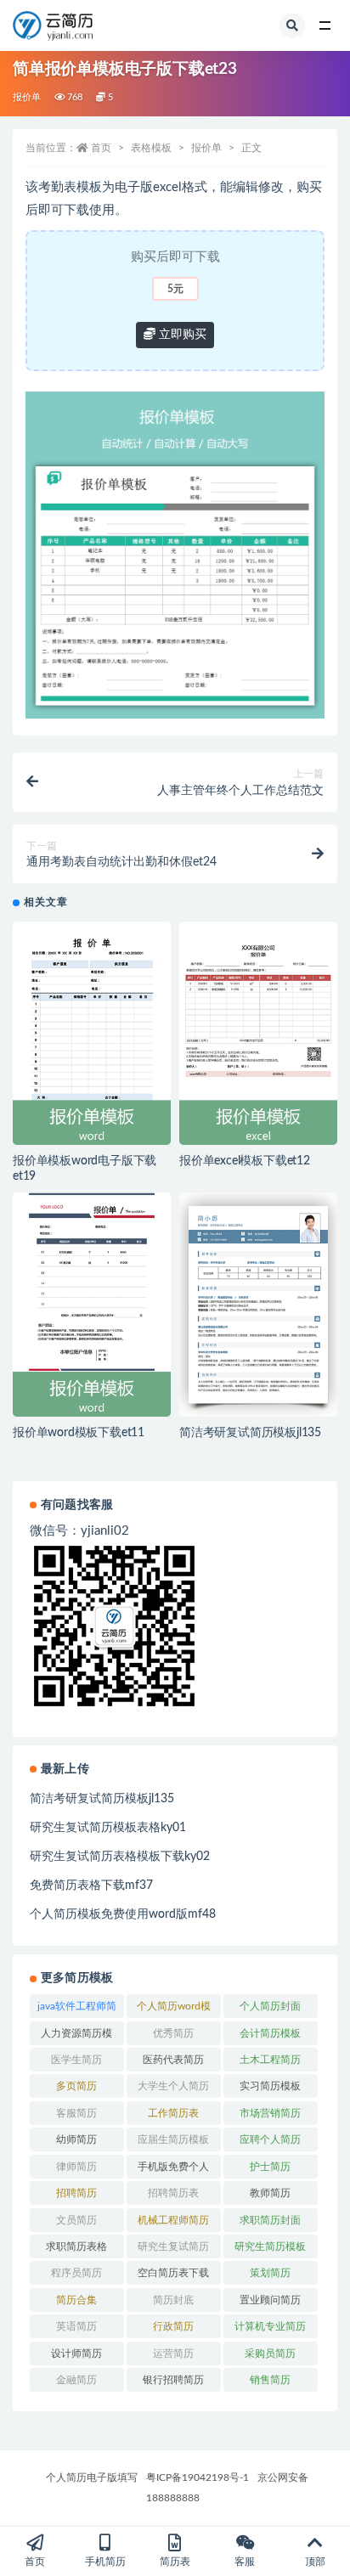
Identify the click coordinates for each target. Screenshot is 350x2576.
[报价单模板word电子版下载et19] (92, 1034)
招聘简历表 (173, 2193)
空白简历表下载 (173, 2273)
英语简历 (76, 2326)
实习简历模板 (270, 2086)
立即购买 (181, 335)
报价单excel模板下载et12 (245, 1161)
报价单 (27, 97)
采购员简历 (270, 2353)
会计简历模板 (270, 2033)
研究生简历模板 (270, 2246)
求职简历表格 (76, 2246)
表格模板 (151, 148)
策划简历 (270, 2273)
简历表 (175, 2562)
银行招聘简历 (173, 2380)
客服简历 (76, 2113)
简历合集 (76, 2300)
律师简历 (76, 2167)
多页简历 (76, 2086)
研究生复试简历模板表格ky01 (108, 1828)
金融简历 (76, 2380)
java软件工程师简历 (77, 2010)
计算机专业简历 (270, 2326)
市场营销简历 (270, 2113)
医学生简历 (76, 2060)
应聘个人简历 (270, 2139)
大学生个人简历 (173, 2086)
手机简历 (105, 2562)
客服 (245, 2562)
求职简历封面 (270, 2220)
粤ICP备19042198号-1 (198, 2477)
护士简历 (270, 2167)
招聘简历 (76, 2193)
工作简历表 (173, 2113)
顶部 (315, 2562)
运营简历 (173, 2353)
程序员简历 (76, 2273)
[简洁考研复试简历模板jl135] (258, 1305)
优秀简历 (173, 2033)
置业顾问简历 (270, 2300)
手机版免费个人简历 (173, 2170)
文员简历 (76, 2220)
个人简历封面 (270, 2006)
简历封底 (173, 2300)
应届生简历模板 (173, 2139)
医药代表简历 (173, 2060)
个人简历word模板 (174, 2010)
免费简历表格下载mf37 (91, 1885)
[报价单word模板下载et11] (92, 1305)
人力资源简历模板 (76, 2037)
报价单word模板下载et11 (79, 1433)
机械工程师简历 (173, 2220)
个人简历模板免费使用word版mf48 (123, 1914)
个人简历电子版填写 (92, 2477)
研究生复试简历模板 (173, 2250)
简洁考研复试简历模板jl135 (250, 1433)
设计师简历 (76, 2353)
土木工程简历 (270, 2060)
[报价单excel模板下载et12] (258, 1034)
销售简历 (270, 2380)
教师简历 (270, 2193)
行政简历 (173, 2326)
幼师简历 (76, 2139)
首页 (101, 148)
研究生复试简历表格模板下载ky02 (120, 1857)
